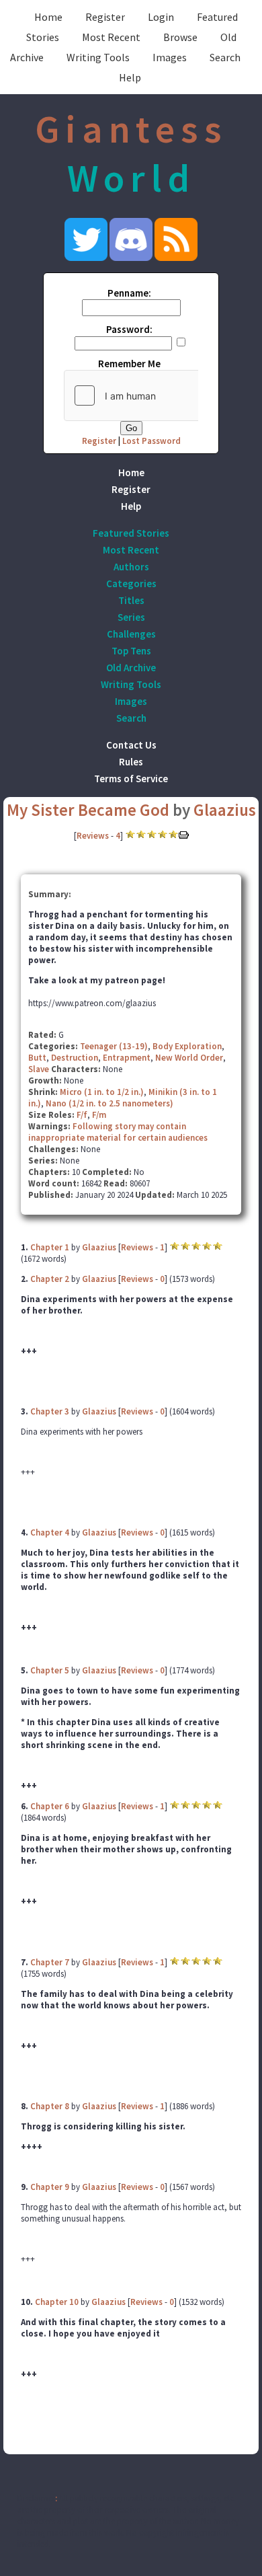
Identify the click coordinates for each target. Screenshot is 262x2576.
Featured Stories (131, 533)
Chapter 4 (50, 1532)
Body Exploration (187, 1046)
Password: (129, 329)
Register (105, 17)
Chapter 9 (50, 2187)
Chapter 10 (57, 2302)
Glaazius (225, 810)
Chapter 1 (50, 1247)
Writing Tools (98, 57)
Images (170, 57)
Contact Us (131, 745)
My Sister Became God (88, 810)
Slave (39, 1069)
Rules (131, 762)
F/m (99, 1115)
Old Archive (131, 668)
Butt (37, 1058)
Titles (131, 600)
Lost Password (151, 441)
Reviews (93, 836)
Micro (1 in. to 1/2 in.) (102, 1092)
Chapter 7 (50, 1962)
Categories (131, 583)
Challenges (131, 634)
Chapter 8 (50, 2106)
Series (131, 617)
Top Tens (131, 651)
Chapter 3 (50, 1411)
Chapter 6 (50, 1806)
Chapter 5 (50, 1670)
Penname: (129, 293)
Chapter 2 (50, 1279)
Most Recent (111, 37)
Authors (131, 567)
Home (48, 17)
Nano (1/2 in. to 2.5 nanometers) (110, 1103)
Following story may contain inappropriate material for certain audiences (118, 1132)
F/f (82, 1115)
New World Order (189, 1058)
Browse (180, 37)
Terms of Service (131, 779)
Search (225, 57)
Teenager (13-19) (114, 1046)
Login (161, 17)
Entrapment (127, 1058)
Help (130, 77)
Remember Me (129, 364)
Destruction (75, 1058)
